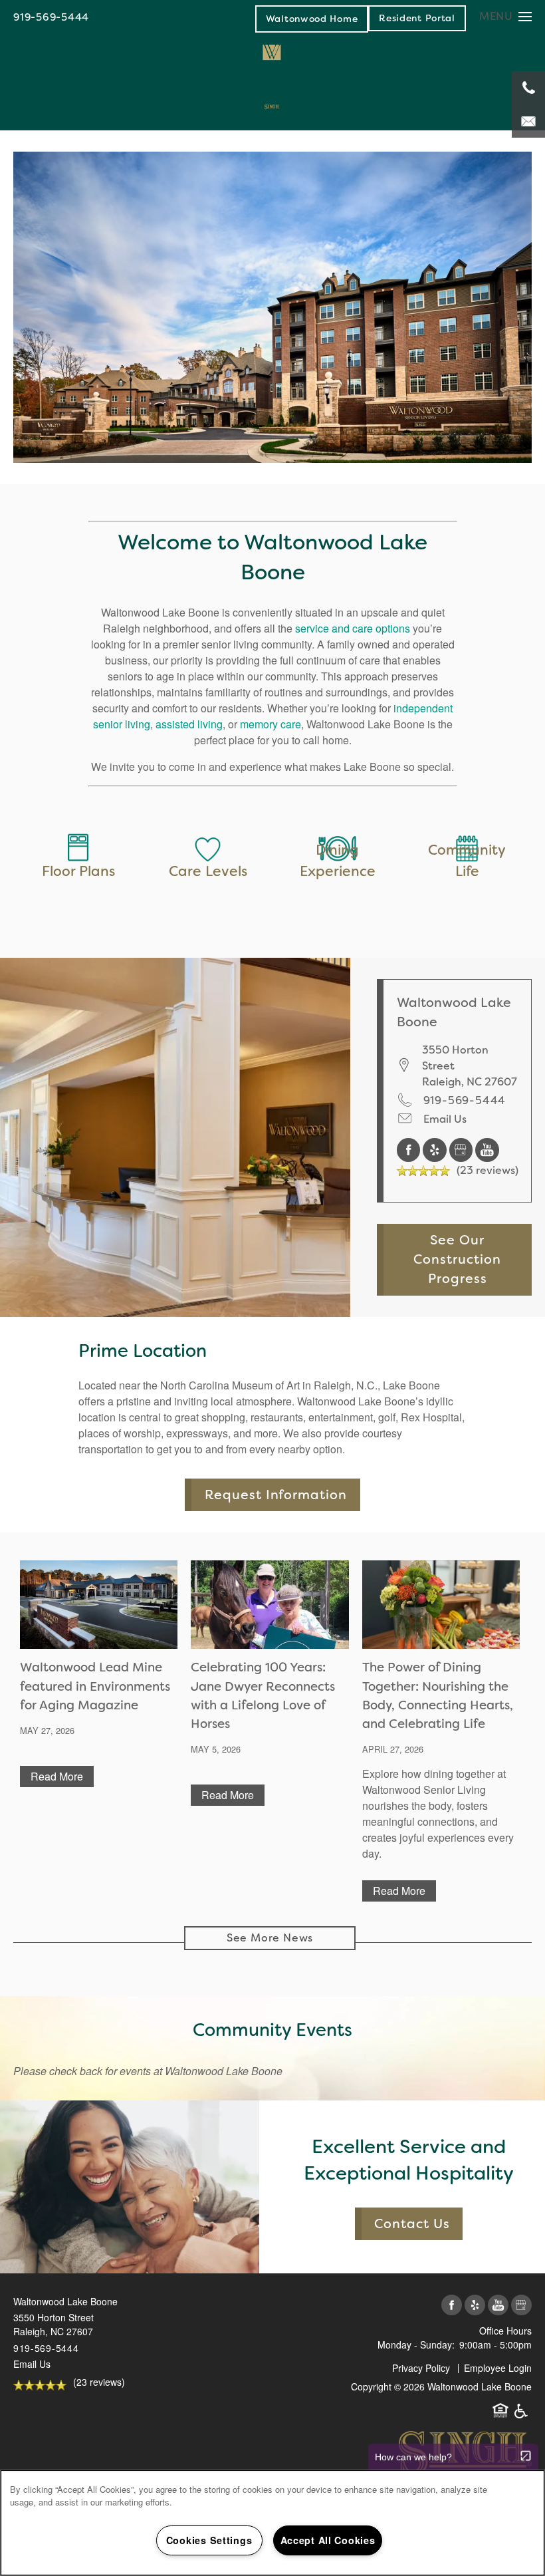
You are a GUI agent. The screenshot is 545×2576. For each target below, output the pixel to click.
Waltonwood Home (312, 19)
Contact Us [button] (412, 2224)
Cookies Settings (209, 2540)
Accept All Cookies (328, 2540)
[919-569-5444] (528, 88)
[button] (417, 18)
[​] (208, 845)
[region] (272, 2523)
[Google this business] (463, 1149)
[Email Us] (528, 121)
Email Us (445, 1119)
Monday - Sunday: (416, 2345)
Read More (57, 1776)
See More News (270, 1938)
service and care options (353, 628)
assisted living (189, 724)
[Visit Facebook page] (410, 1149)
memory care (271, 724)
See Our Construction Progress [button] (457, 1260)
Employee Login (498, 2368)
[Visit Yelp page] (436, 1149)
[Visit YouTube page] (487, 1149)
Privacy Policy (421, 2368)
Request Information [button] (276, 1495)
